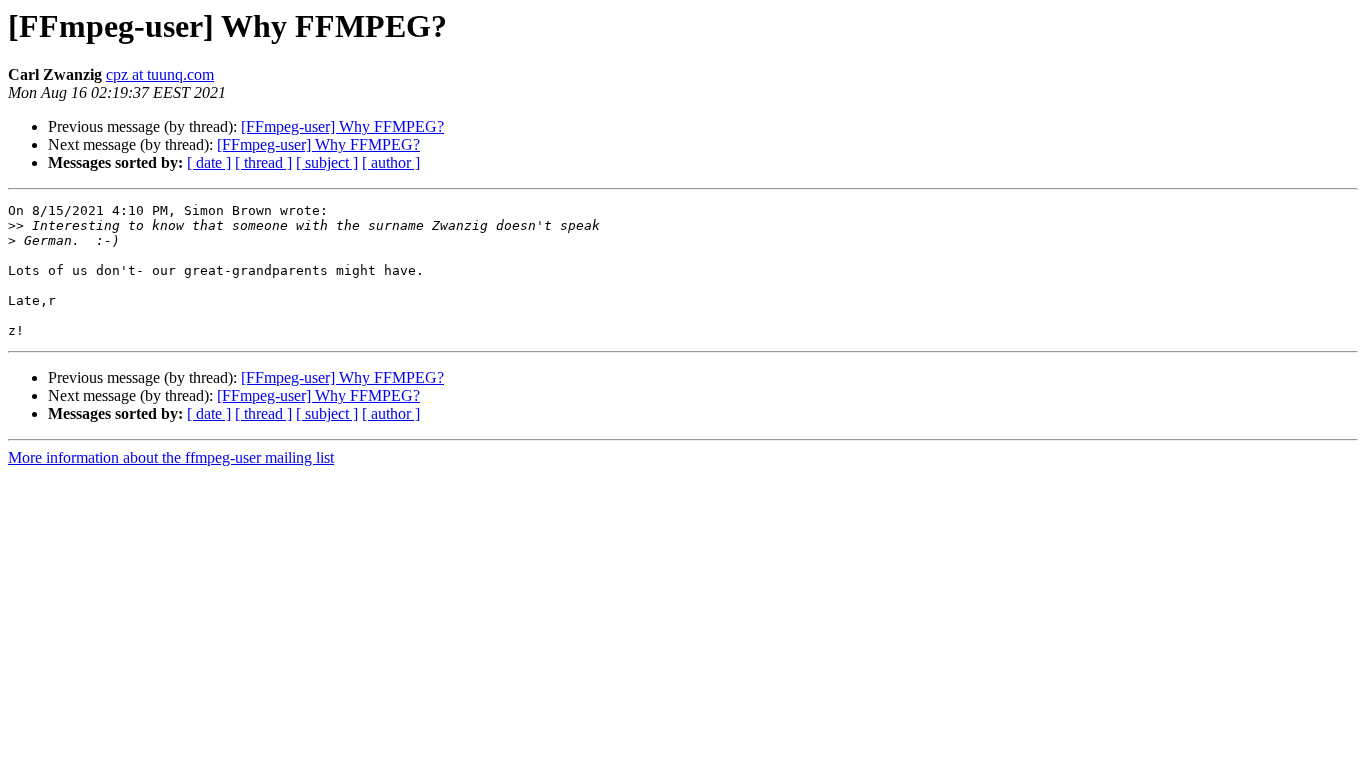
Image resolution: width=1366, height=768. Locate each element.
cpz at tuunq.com (160, 74)
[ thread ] (263, 162)
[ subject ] (327, 162)
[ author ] (391, 162)
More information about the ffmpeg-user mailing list (171, 457)
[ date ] (209, 162)
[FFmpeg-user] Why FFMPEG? (342, 126)
